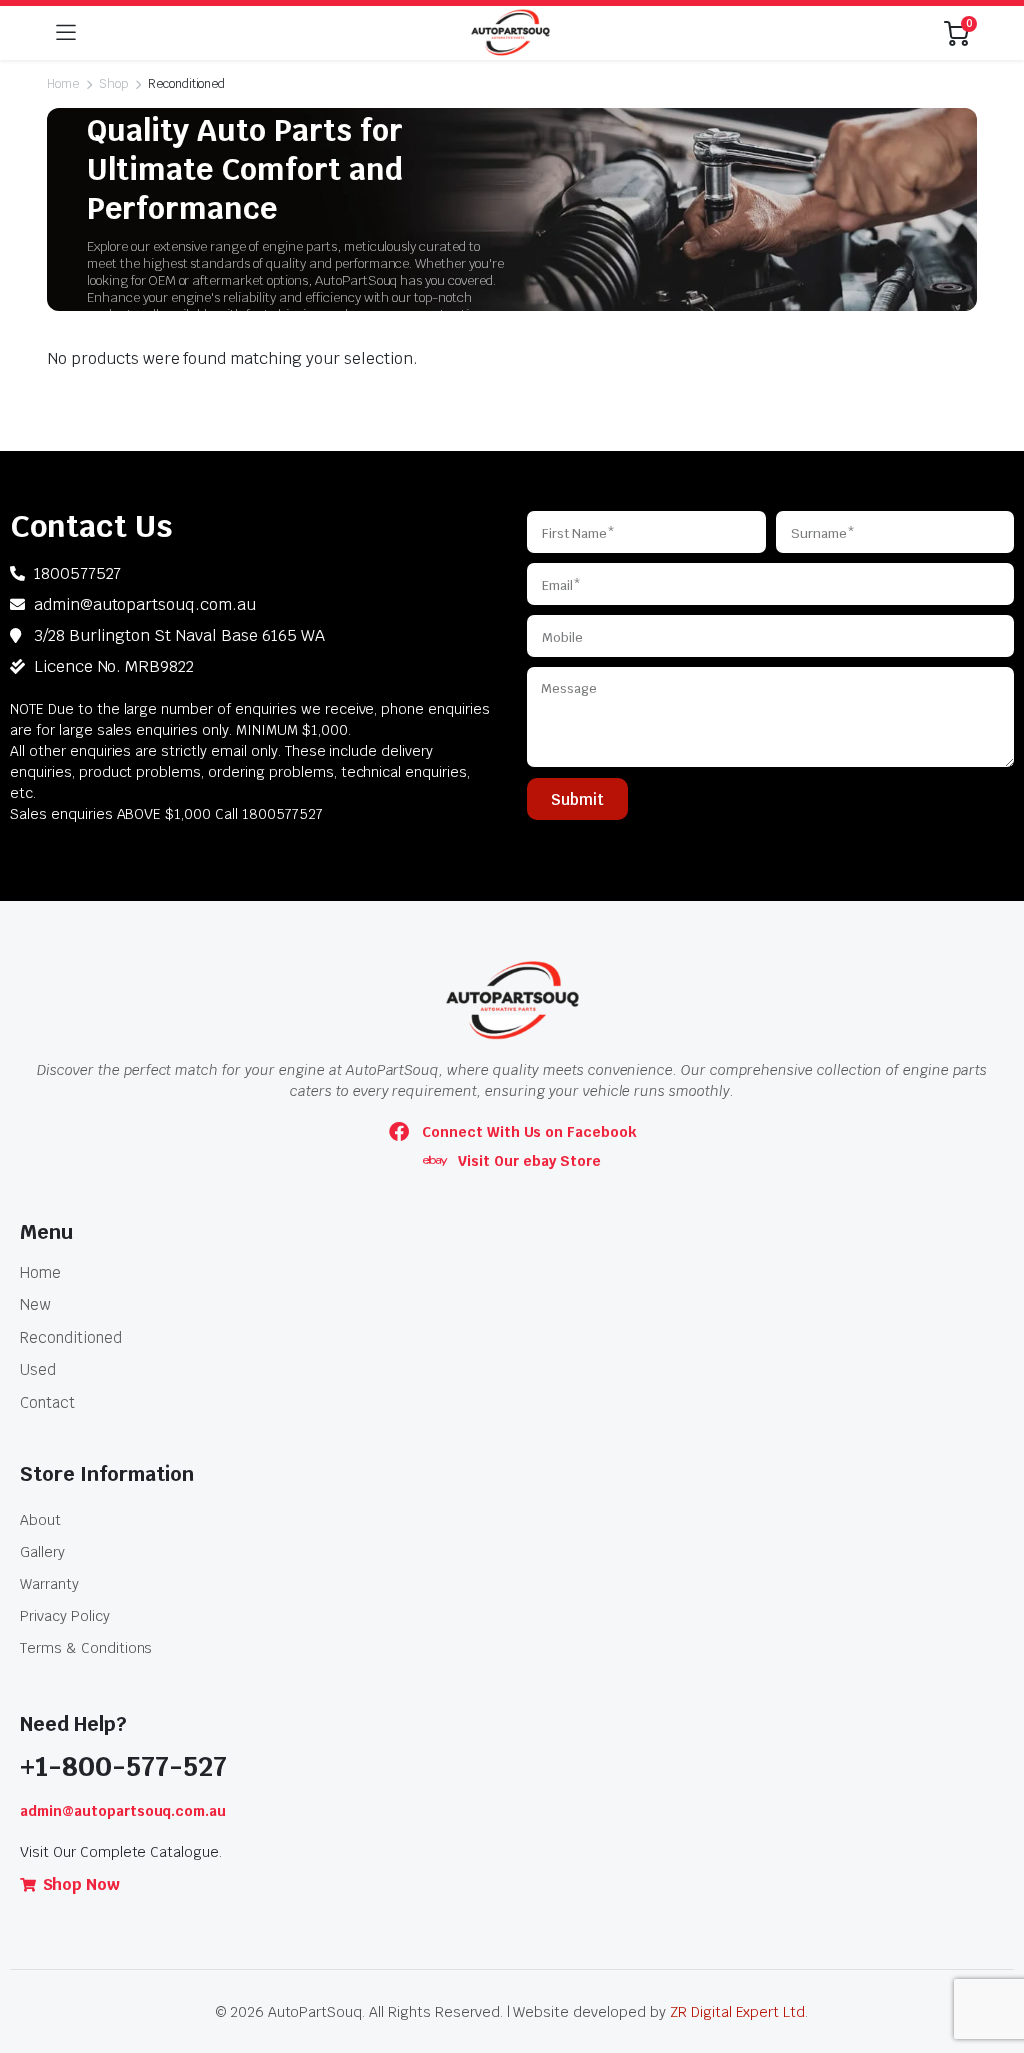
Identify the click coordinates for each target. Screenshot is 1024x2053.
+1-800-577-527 (123, 1766)
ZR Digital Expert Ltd (737, 2012)
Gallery (42, 1552)
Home (63, 84)
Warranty (49, 1584)
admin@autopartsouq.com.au (123, 1811)
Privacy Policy (65, 1616)
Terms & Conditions (86, 1648)
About (40, 1520)
